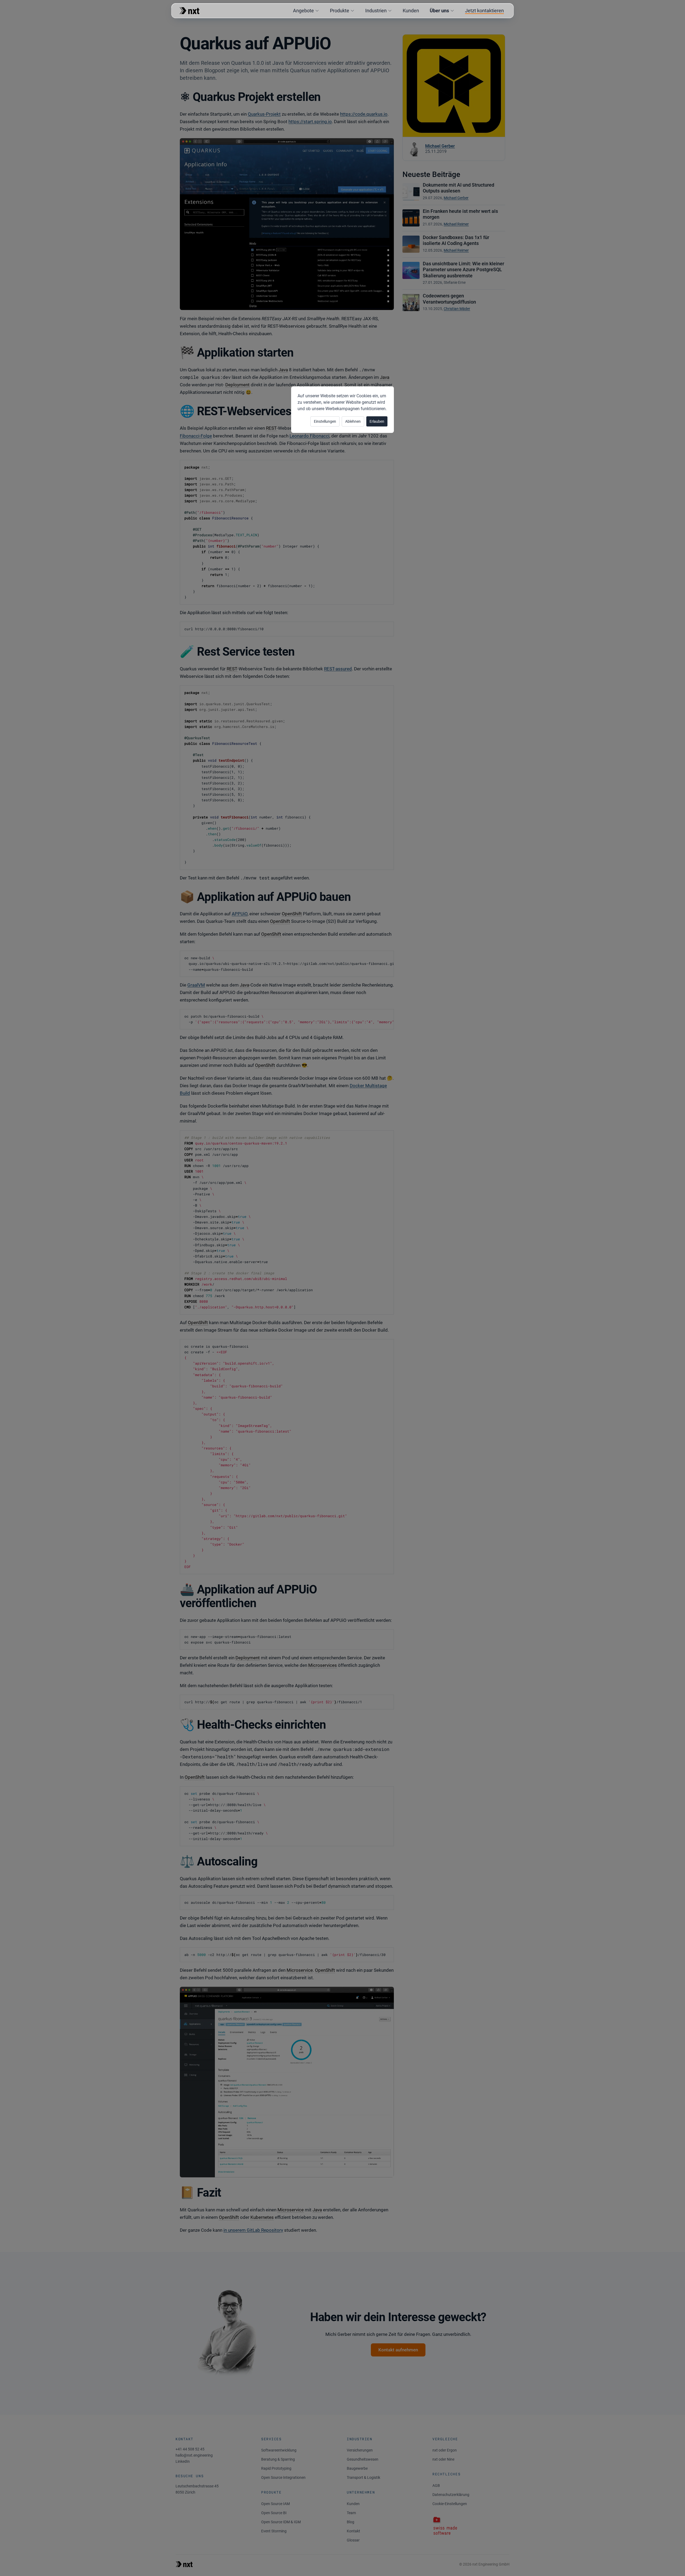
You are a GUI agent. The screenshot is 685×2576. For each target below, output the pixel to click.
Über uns (439, 11)
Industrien (376, 11)
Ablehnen (353, 421)
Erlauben (377, 421)
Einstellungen (325, 421)
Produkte (340, 11)
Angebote (303, 11)
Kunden (411, 11)
